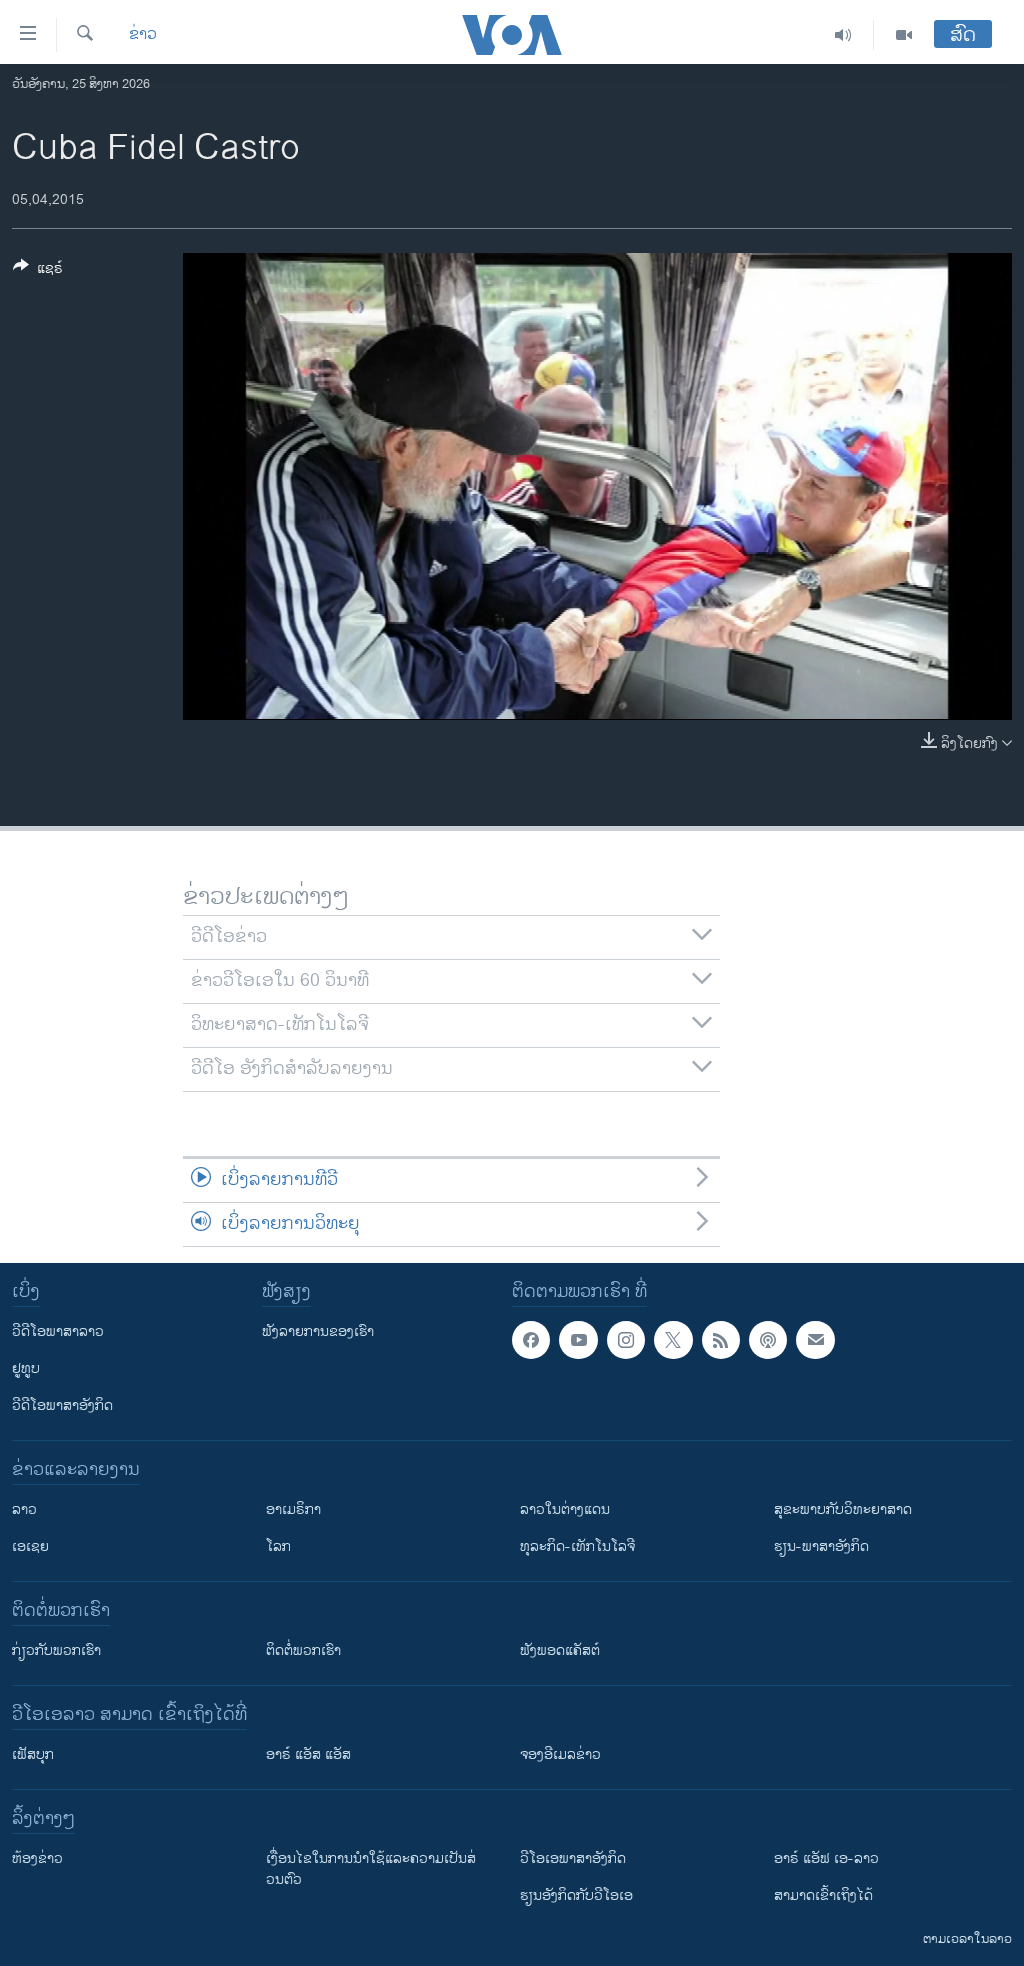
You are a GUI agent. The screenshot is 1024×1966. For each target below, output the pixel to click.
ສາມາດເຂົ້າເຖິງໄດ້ (823, 1895)
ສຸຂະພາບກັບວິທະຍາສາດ (843, 1509)
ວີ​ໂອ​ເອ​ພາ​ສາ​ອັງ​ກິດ (573, 1858)
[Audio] (843, 35)
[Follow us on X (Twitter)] (673, 1340)
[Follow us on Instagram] (626, 1340)
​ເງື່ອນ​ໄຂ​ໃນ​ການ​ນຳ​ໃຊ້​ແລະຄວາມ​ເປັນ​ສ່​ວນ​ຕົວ (371, 1869)
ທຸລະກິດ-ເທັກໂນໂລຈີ (577, 1546)
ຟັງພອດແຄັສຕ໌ (560, 1650)
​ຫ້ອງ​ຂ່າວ (37, 1858)
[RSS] (721, 1340)
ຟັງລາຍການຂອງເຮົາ (318, 1331)
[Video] (904, 35)
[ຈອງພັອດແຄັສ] (815, 1340)
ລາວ (24, 1509)
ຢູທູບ (26, 1368)
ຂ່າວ (143, 35)
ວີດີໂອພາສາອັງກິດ (62, 1405)
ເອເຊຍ (30, 1546)
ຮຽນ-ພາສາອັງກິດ (821, 1546)
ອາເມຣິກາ (293, 1509)
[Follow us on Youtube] (578, 1340)
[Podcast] (768, 1340)
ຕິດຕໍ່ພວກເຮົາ (303, 1650)
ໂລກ (278, 1546)
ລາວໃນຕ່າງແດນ (565, 1509)
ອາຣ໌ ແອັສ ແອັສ (308, 1754)
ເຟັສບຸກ (33, 1754)
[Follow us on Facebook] (531, 1340)
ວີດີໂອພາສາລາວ (58, 1331)
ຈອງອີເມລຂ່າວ (560, 1754)
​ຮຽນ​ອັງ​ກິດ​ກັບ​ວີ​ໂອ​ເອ (576, 1895)
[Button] (38, 271)
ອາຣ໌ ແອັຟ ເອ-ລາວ (826, 1858)
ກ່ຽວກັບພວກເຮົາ (56, 1650)
